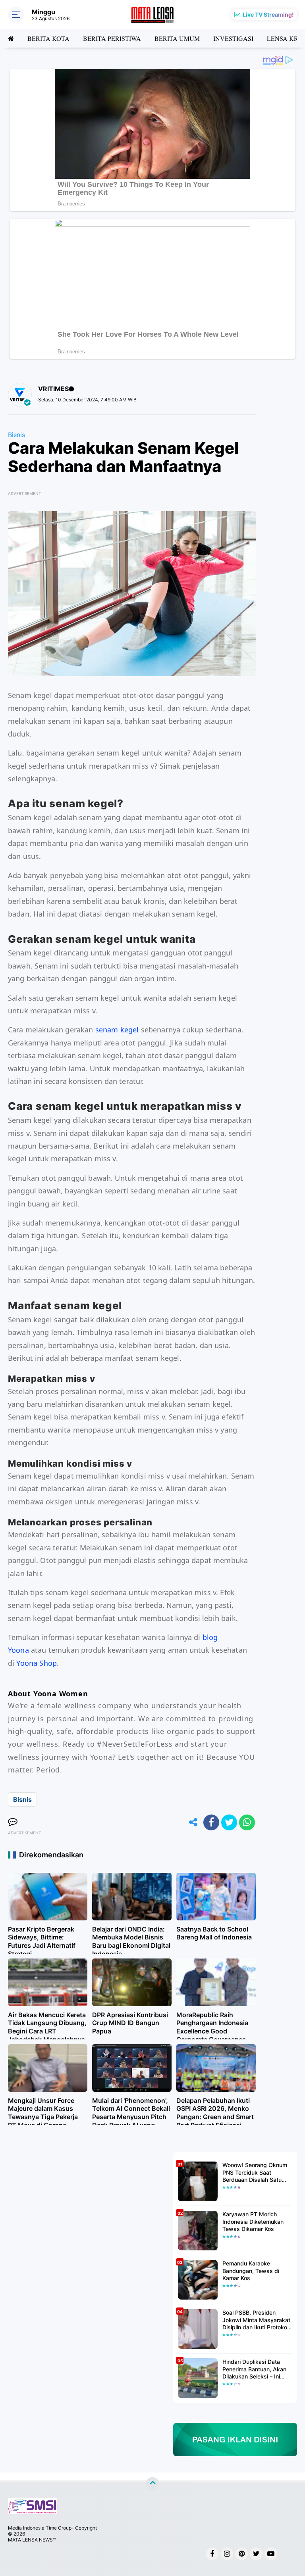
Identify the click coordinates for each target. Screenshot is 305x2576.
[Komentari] (13, 1822)
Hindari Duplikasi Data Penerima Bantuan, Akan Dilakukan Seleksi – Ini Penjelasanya (254, 2369)
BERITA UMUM (177, 38)
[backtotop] (152, 2484)
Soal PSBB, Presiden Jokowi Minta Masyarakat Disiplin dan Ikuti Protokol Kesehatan (256, 2320)
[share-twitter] (229, 1822)
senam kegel (117, 1030)
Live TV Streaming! (268, 14)
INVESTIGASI (233, 38)
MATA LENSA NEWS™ (32, 2540)
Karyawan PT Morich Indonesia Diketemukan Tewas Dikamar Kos (253, 2221)
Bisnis (16, 435)
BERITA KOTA (48, 38)
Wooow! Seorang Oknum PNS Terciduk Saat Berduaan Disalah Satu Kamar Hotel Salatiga (255, 2172)
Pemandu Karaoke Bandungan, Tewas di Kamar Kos (251, 2270)
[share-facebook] (211, 1822)
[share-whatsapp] (247, 1822)
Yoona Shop (37, 1663)
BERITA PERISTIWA (112, 38)
